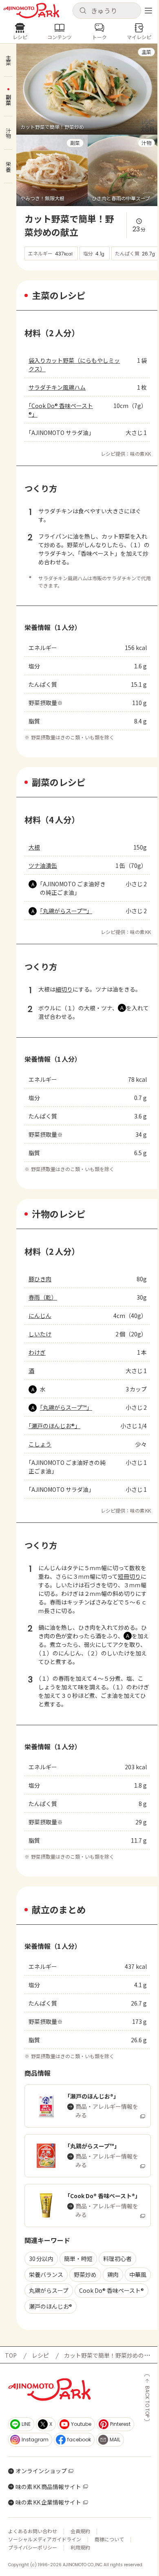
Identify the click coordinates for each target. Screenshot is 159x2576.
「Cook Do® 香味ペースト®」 (61, 410)
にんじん (40, 1316)
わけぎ (37, 1352)
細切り (64, 989)
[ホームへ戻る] (31, 11)
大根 (34, 847)
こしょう (40, 1444)
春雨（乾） (43, 1297)
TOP (11, 2355)
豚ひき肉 (40, 1279)
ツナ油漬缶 (43, 865)
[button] (107, 11)
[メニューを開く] (148, 11)
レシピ (40, 2355)
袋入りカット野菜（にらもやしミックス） (74, 365)
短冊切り (129, 1576)
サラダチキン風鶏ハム (57, 387)
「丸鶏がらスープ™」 (66, 911)
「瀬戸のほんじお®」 (54, 1426)
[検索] (83, 11)
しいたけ (40, 1334)
